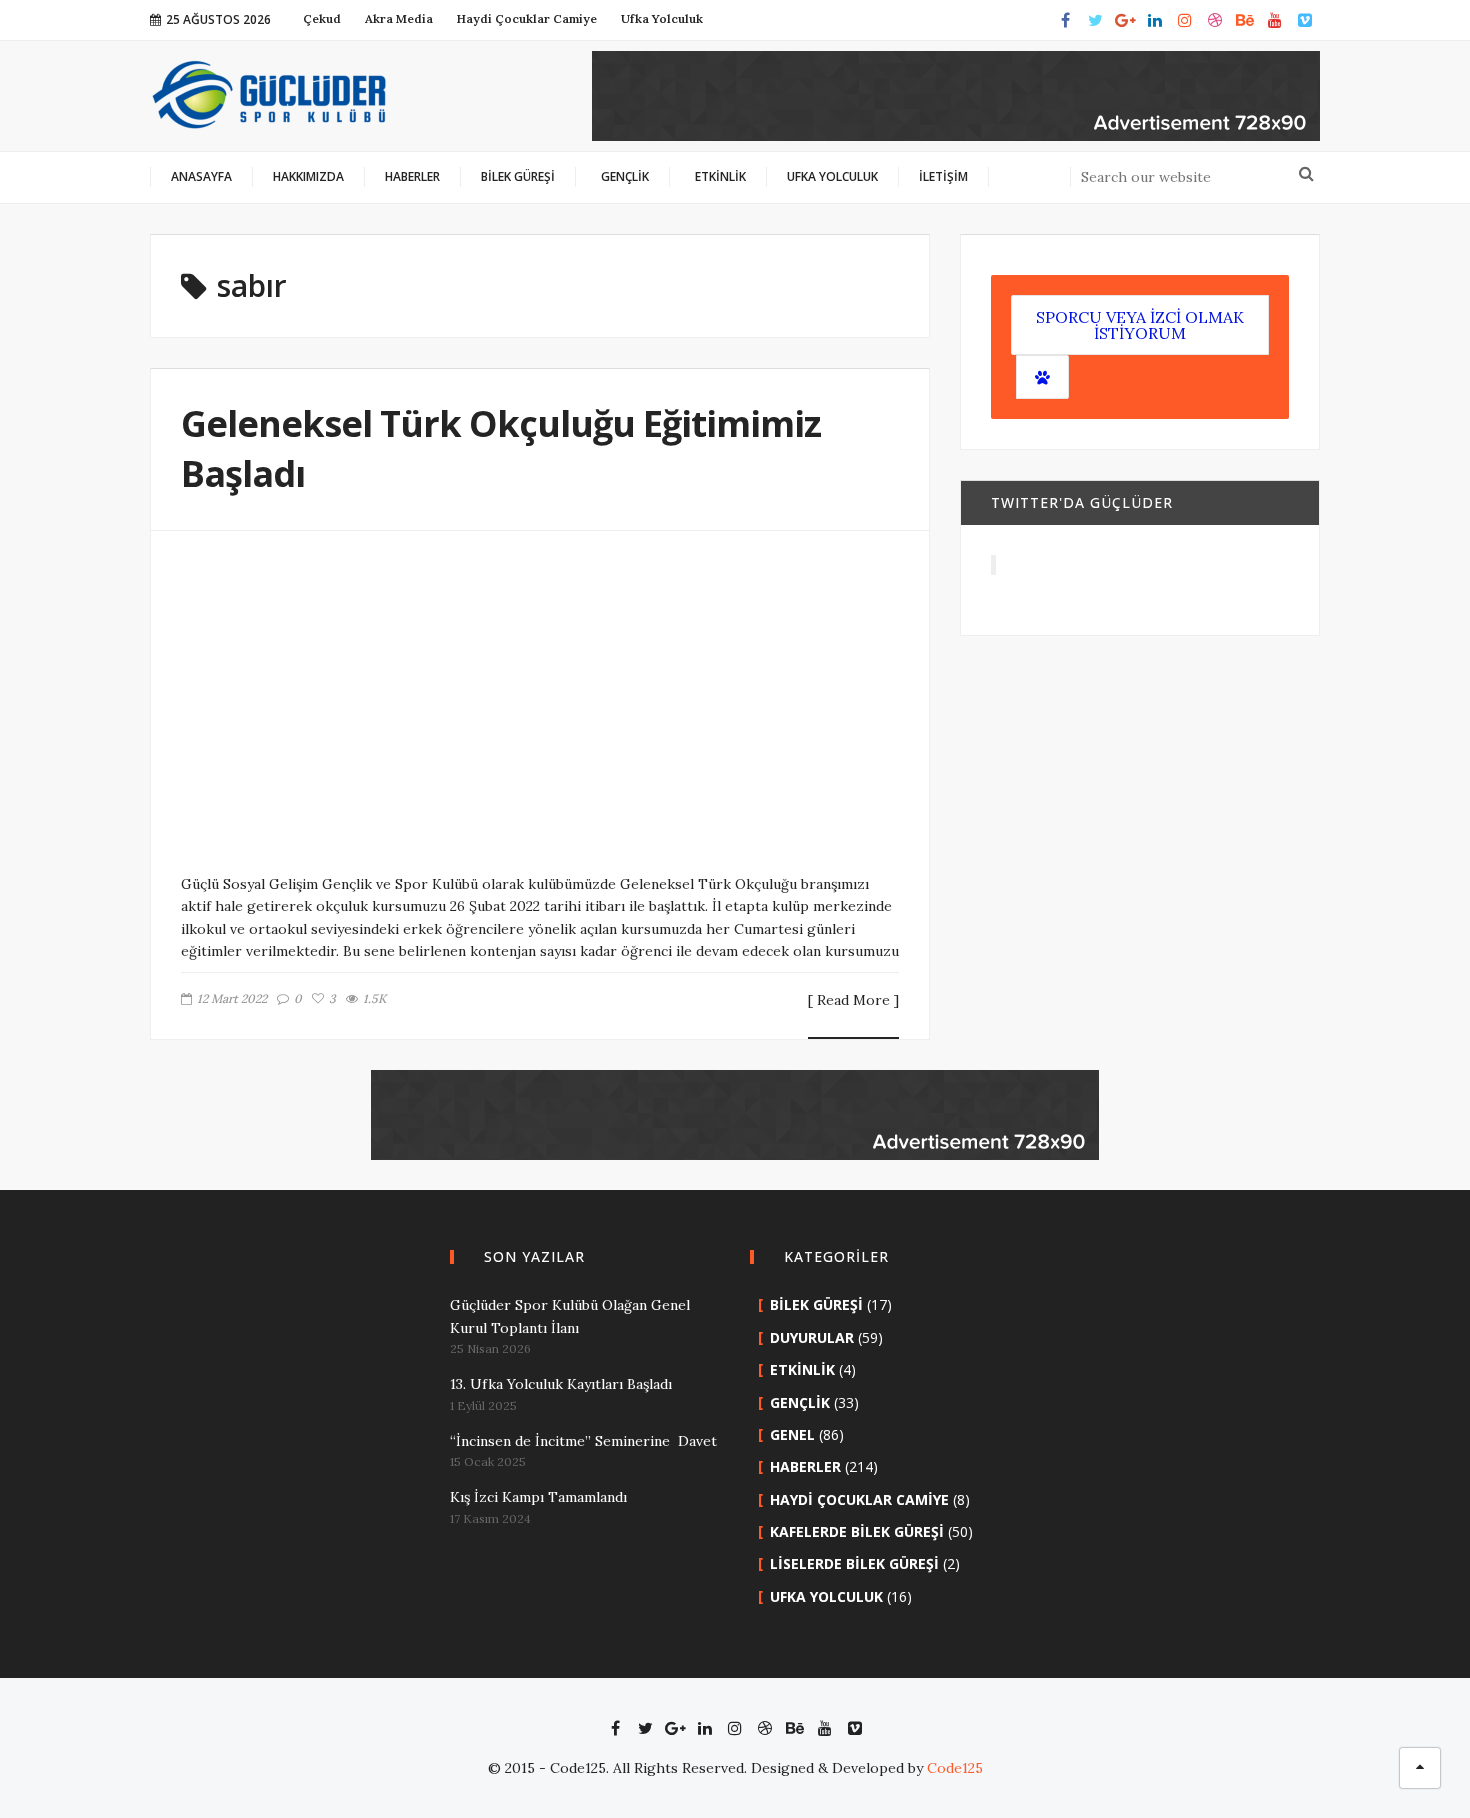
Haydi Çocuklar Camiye (859, 1499)
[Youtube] (1275, 20)
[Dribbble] (1215, 20)
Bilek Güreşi (816, 1304)
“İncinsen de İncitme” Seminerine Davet (583, 1441)
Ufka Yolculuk (826, 1596)
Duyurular (812, 1337)
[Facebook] (1065, 20)
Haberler (805, 1466)
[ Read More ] (853, 1001)
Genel (792, 1434)
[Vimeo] (1305, 20)
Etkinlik (802, 1369)
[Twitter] (1095, 20)
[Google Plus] (1125, 20)
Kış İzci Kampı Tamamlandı (538, 1497)
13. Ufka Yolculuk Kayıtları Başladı (561, 1384)
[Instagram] (1185, 20)
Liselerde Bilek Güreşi (854, 1563)
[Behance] (1245, 20)
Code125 (955, 1768)
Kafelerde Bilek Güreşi (857, 1531)
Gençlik (800, 1402)
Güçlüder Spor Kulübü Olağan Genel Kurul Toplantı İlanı (570, 1316)
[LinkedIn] (1155, 20)
